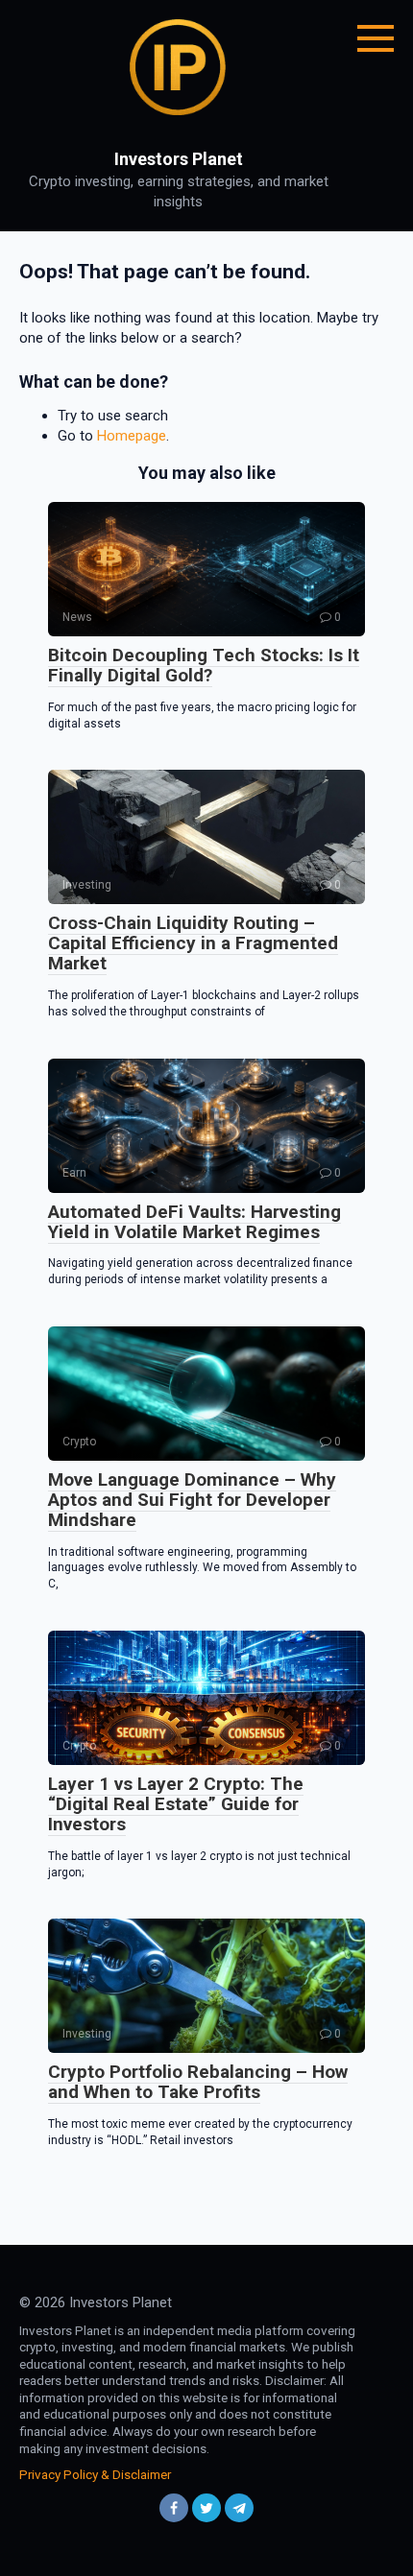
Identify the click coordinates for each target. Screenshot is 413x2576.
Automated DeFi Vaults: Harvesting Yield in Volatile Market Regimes (194, 1222)
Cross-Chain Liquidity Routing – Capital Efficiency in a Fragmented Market (193, 943)
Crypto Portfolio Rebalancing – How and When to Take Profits (198, 2082)
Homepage (132, 436)
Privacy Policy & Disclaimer (95, 2474)
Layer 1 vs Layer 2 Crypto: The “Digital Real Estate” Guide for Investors (176, 1804)
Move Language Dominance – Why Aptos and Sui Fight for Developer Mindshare (192, 1500)
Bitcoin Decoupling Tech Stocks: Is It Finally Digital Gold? (204, 665)
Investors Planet (179, 159)
